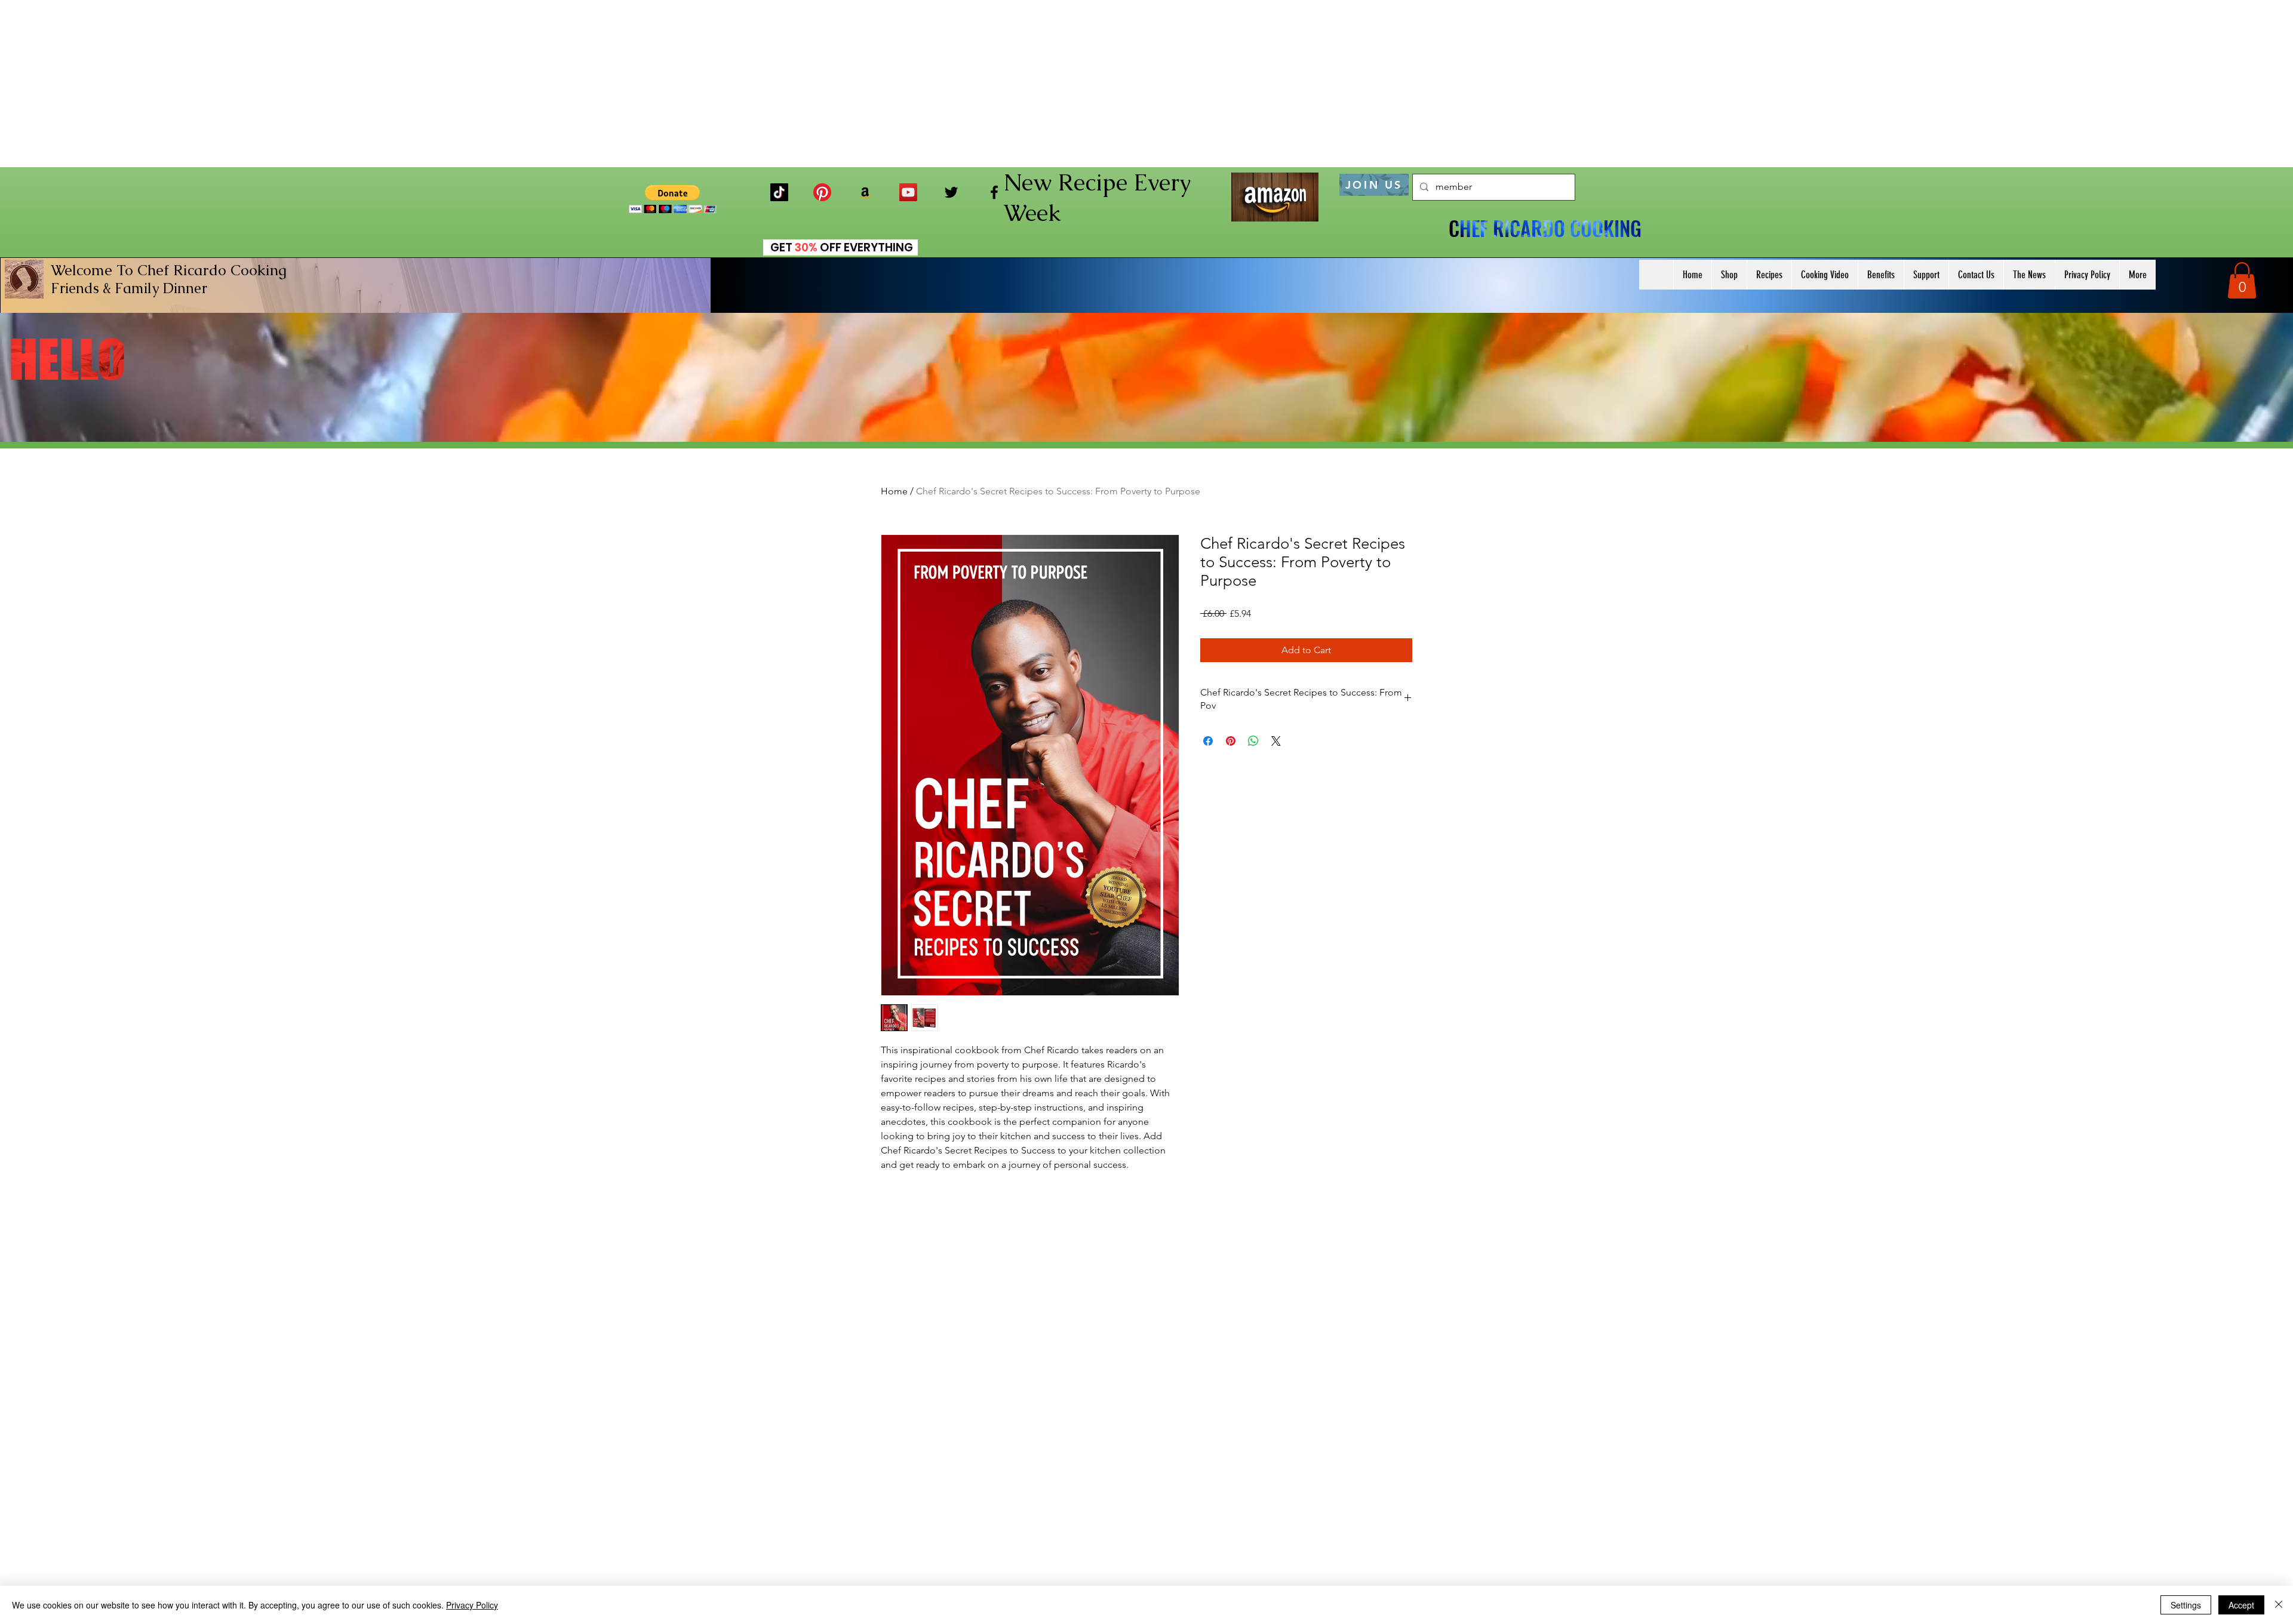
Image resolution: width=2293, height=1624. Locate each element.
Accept (2241, 1605)
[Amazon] (865, 192)
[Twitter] (951, 192)
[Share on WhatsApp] (1253, 741)
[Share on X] (1276, 741)
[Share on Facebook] (1208, 741)
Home (894, 491)
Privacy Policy (472, 1605)
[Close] (2279, 1605)
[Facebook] (994, 192)
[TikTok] (779, 192)
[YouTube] (908, 192)
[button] (673, 199)
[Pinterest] (822, 192)
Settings (2186, 1605)
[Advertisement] (1146, 84)
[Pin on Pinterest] (1231, 741)
